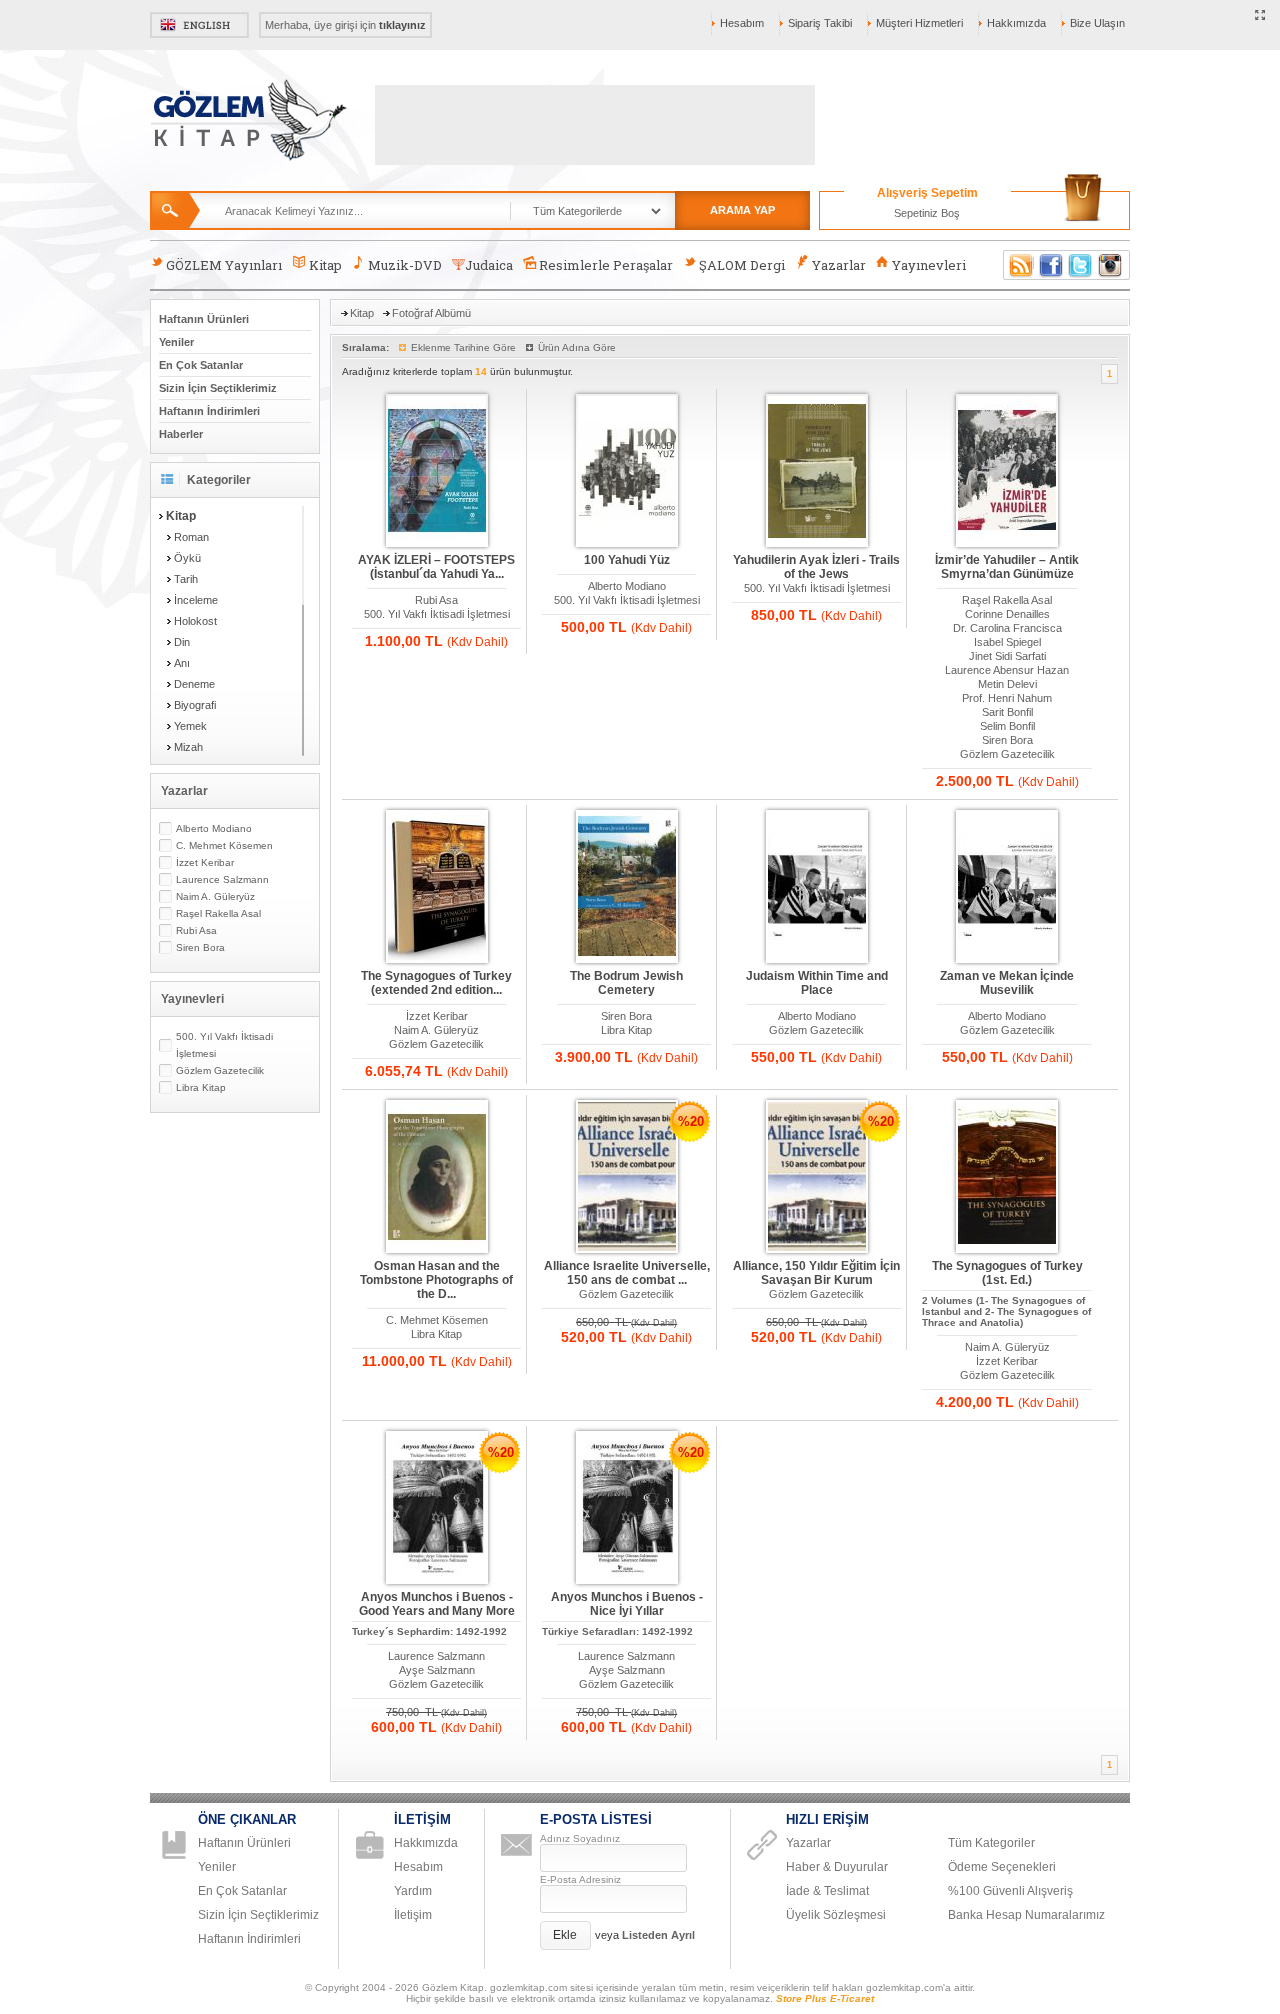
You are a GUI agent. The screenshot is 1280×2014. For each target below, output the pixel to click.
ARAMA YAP (742, 210)
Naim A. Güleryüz (215, 896)
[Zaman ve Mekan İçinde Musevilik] (1007, 887)
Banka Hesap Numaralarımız (1026, 1915)
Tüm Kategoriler (991, 1843)
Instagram (1111, 265)
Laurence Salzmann (222, 879)
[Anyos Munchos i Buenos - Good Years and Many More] (437, 1508)
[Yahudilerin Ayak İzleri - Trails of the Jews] (817, 471)
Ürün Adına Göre (577, 347)
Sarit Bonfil (1007, 712)
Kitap (325, 265)
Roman (191, 537)
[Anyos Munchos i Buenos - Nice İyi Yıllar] (627, 1508)
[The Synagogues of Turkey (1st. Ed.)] (1007, 1177)
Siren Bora (200, 947)
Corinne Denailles (1007, 614)
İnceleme (196, 600)
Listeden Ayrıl (658, 1935)
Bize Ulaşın (1097, 23)
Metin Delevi (1007, 684)
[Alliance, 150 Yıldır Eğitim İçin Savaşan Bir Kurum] (817, 1177)
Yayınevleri (929, 265)
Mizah (188, 747)
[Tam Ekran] (1260, 16)
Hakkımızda (1016, 23)
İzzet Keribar (205, 862)
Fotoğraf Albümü (431, 313)
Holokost (195, 621)
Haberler (181, 434)
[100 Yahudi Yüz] (627, 471)
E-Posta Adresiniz (580, 1879)
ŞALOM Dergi (742, 265)
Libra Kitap (201, 1087)
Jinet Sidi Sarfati (1007, 656)
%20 (691, 1121)
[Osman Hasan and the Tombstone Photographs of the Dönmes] (437, 1177)
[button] (565, 1935)
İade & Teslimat (827, 1891)
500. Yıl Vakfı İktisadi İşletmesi (224, 1045)
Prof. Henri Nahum (1007, 698)
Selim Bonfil (1007, 726)
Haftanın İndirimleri (209, 411)
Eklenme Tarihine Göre (463, 347)
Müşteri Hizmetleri (919, 23)
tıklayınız (402, 25)
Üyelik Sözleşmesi (836, 1915)
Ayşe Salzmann (437, 1670)
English (199, 25)
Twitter (1081, 265)
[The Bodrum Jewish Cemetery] (627, 887)
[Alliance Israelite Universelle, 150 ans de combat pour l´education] (627, 1177)
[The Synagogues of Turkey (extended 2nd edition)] (437, 887)
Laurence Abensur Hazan (1007, 670)
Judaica (489, 265)
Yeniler (176, 342)
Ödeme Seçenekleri (1002, 1867)
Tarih (186, 579)
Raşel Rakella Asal (218, 913)
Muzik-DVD (405, 265)
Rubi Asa (196, 930)
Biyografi (195, 705)
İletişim (413, 1915)
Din (182, 642)
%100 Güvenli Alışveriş (1010, 1891)
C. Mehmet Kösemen (224, 845)
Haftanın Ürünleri (204, 319)
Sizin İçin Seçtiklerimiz (218, 388)
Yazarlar (839, 265)
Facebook (1051, 265)
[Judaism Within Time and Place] (817, 887)
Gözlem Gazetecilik (220, 1070)
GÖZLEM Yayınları (224, 265)
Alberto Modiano (214, 828)
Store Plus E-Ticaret (825, 1998)
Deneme (194, 684)
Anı (182, 663)
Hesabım (742, 23)
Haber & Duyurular (837, 1867)
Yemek (190, 726)
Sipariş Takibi (820, 23)
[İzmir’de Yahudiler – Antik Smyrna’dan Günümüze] (1007, 471)
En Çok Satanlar (201, 365)
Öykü (187, 558)
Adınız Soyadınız (580, 1838)
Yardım (413, 1891)
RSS (1018, 265)
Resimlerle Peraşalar (606, 265)
